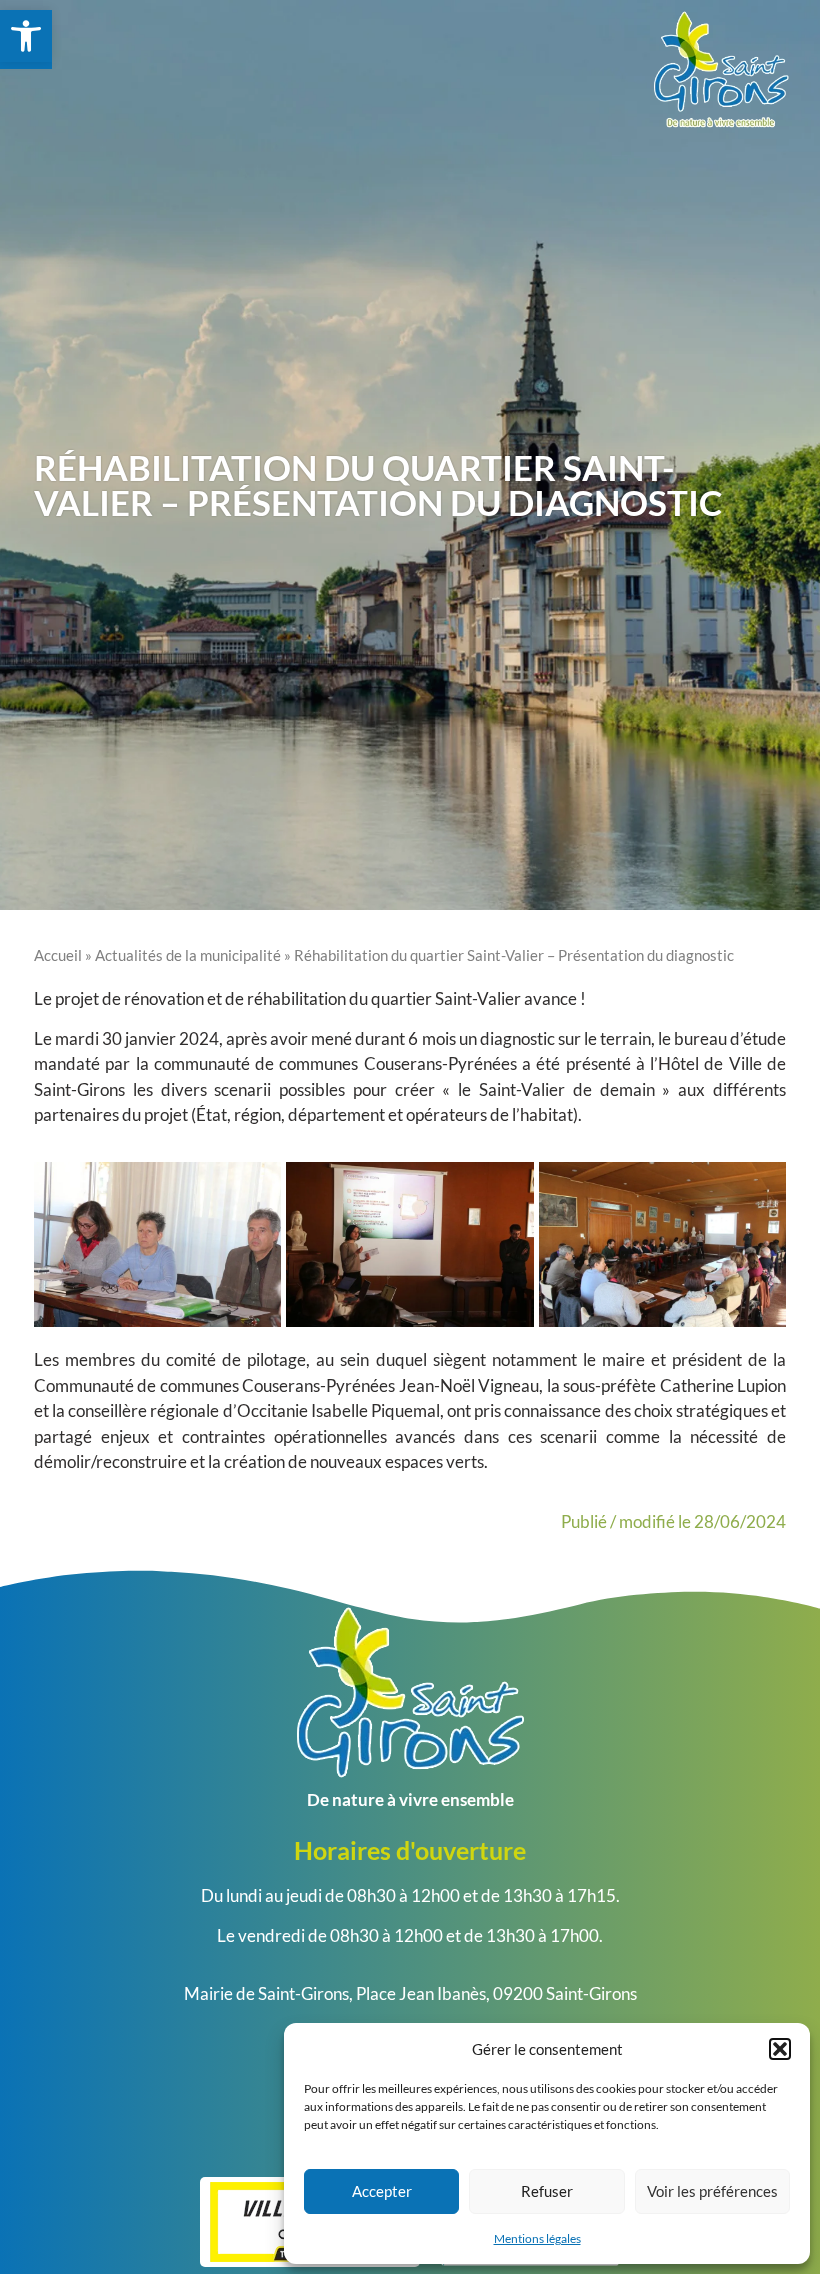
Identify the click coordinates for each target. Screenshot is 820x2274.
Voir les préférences (712, 2191)
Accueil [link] (58, 955)
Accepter (382, 2191)
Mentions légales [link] (537, 2238)
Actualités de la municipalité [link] (188, 955)
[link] (26, 36)
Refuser (547, 2191)
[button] (780, 2049)
